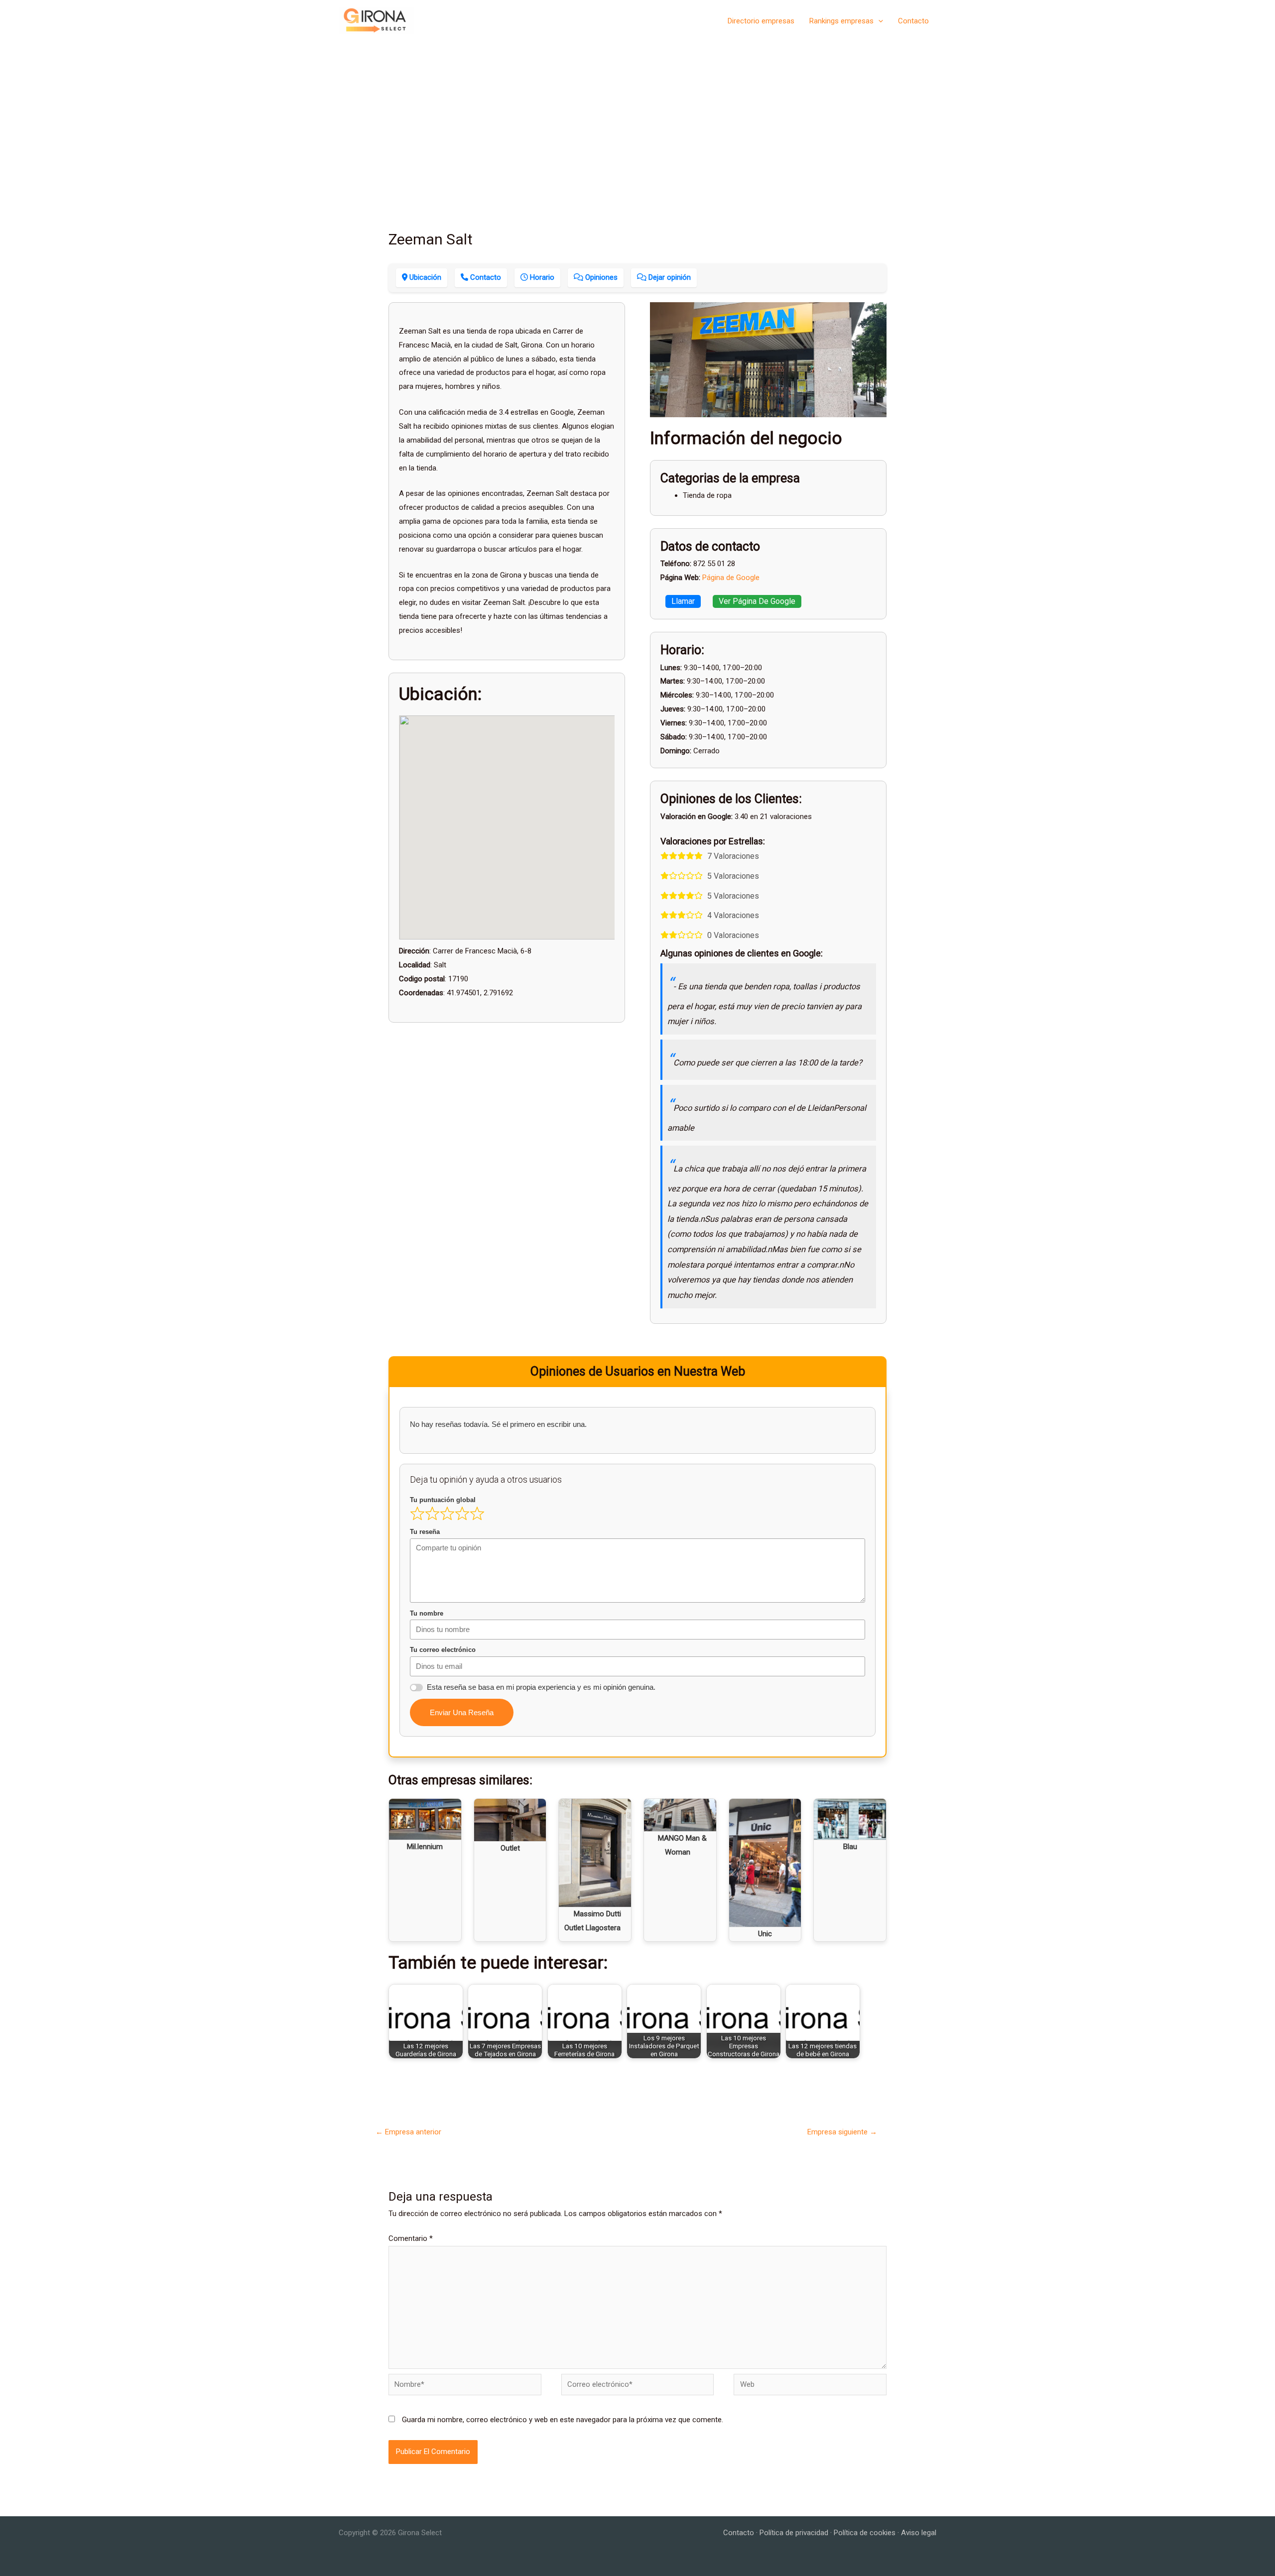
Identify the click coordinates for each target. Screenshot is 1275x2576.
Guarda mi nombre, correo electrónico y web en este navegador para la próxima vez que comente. (563, 2420)
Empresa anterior (408, 2132)
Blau (850, 1847)
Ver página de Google (757, 601)
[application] (878, 21)
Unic (765, 1934)
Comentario (411, 2238)
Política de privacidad (794, 2533)
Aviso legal (919, 2533)
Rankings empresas (841, 21)
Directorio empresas (761, 21)
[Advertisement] (637, 116)
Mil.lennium (425, 1847)
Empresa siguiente (842, 2132)
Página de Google (731, 578)
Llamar (683, 601)
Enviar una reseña (462, 1712)
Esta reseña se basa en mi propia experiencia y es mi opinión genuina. (541, 1687)
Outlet (510, 1848)
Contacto (913, 21)
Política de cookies (865, 2533)
